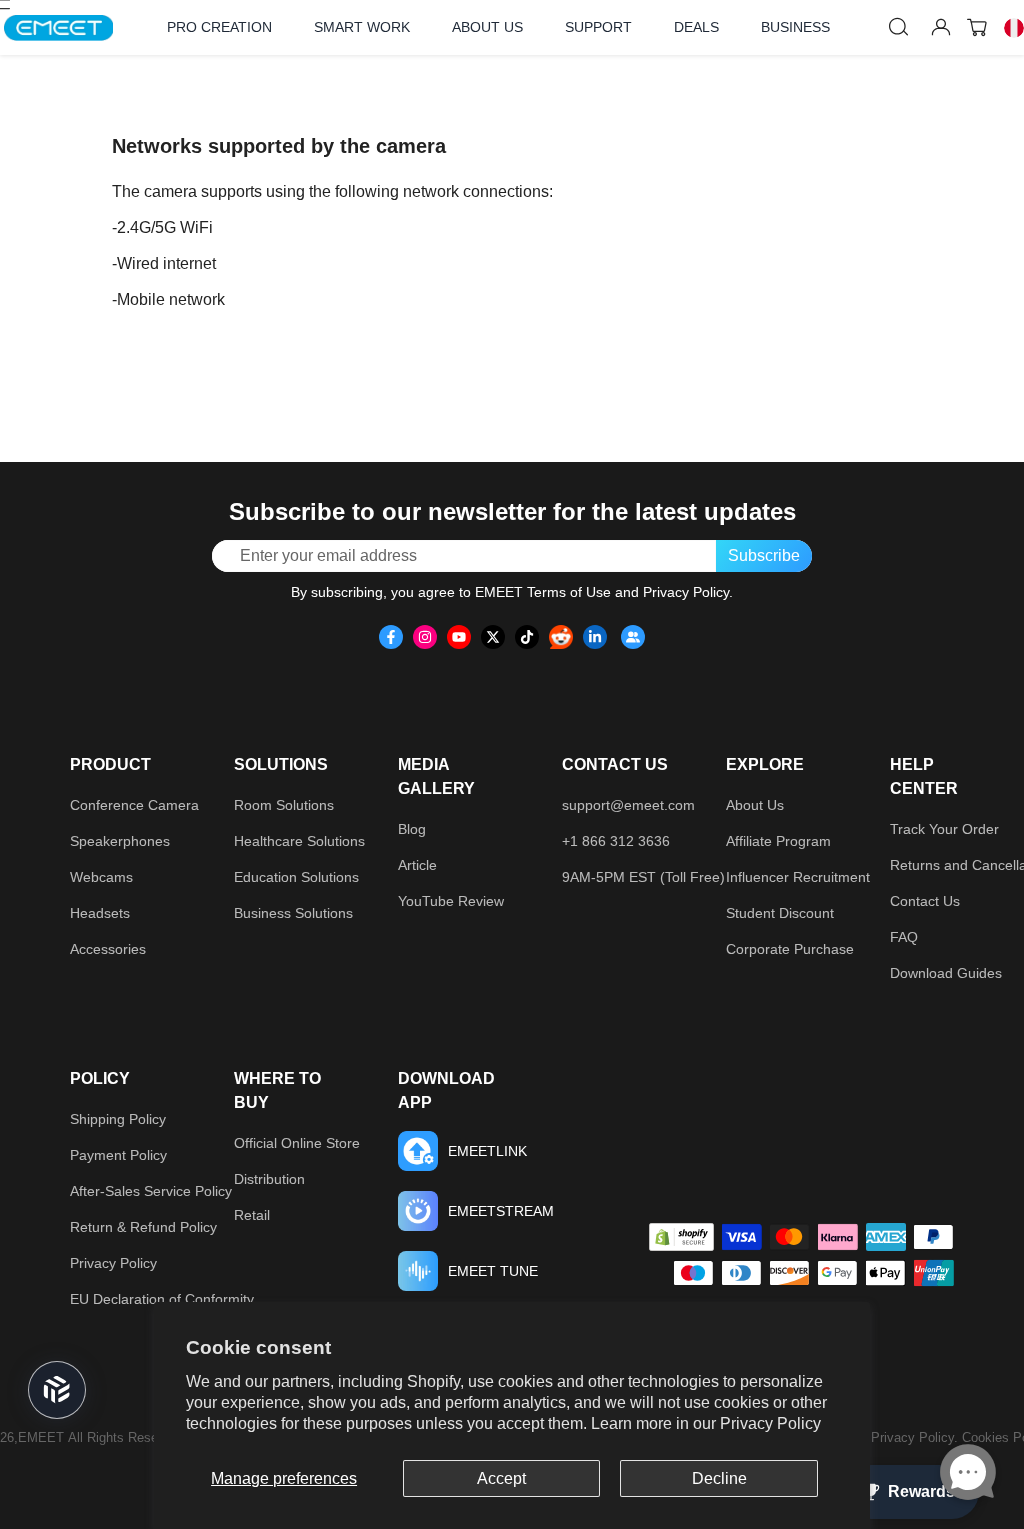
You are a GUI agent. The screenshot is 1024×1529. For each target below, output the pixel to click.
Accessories (108, 949)
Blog (412, 829)
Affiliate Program (778, 841)
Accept (501, 1478)
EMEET (41, 1437)
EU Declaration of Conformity (162, 1299)
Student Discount (780, 913)
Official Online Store (297, 1143)
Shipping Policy (118, 1119)
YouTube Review (451, 901)
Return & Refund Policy (143, 1227)
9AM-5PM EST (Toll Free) (643, 877)
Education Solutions (296, 877)
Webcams (101, 877)
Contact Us (925, 901)
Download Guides (946, 973)
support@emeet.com (628, 805)
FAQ (904, 937)
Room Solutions (284, 805)
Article (417, 865)
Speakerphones (120, 841)
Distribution (269, 1179)
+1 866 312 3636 (616, 841)
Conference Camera (134, 805)
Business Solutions (293, 913)
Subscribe (764, 555)
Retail (252, 1215)
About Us (755, 805)
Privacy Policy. (916, 1437)
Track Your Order (944, 829)
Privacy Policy (770, 1423)
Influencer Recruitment (798, 877)
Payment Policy (118, 1155)
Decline (719, 1478)
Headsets (100, 913)
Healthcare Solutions (299, 841)
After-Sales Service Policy (151, 1191)
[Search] (899, 27)
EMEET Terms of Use (543, 592)
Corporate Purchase (790, 949)
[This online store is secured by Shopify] (681, 1237)
